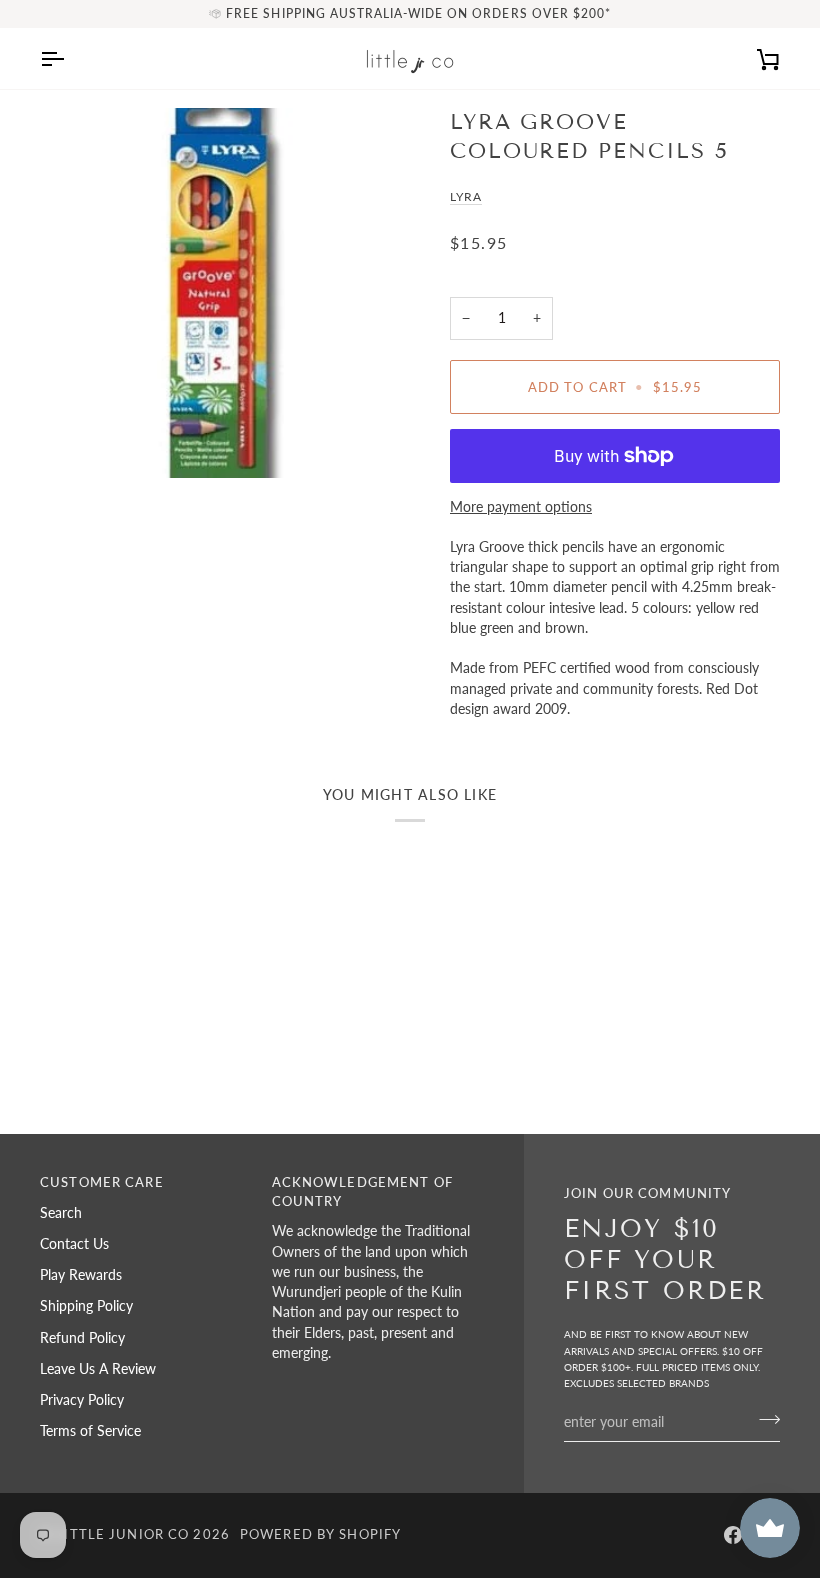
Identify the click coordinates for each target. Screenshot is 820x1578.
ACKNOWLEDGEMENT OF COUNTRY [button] (362, 1192)
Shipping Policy (86, 1306)
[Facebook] (733, 1535)
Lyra (466, 196)
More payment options (521, 507)
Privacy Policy (82, 1400)
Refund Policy (82, 1338)
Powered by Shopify (320, 1534)
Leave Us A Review (98, 1369)
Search (61, 1213)
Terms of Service (90, 1431)
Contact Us (74, 1244)
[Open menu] (70, 58)
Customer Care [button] (102, 1182)
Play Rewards (81, 1275)
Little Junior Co (122, 1534)
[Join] (763, 1419)
